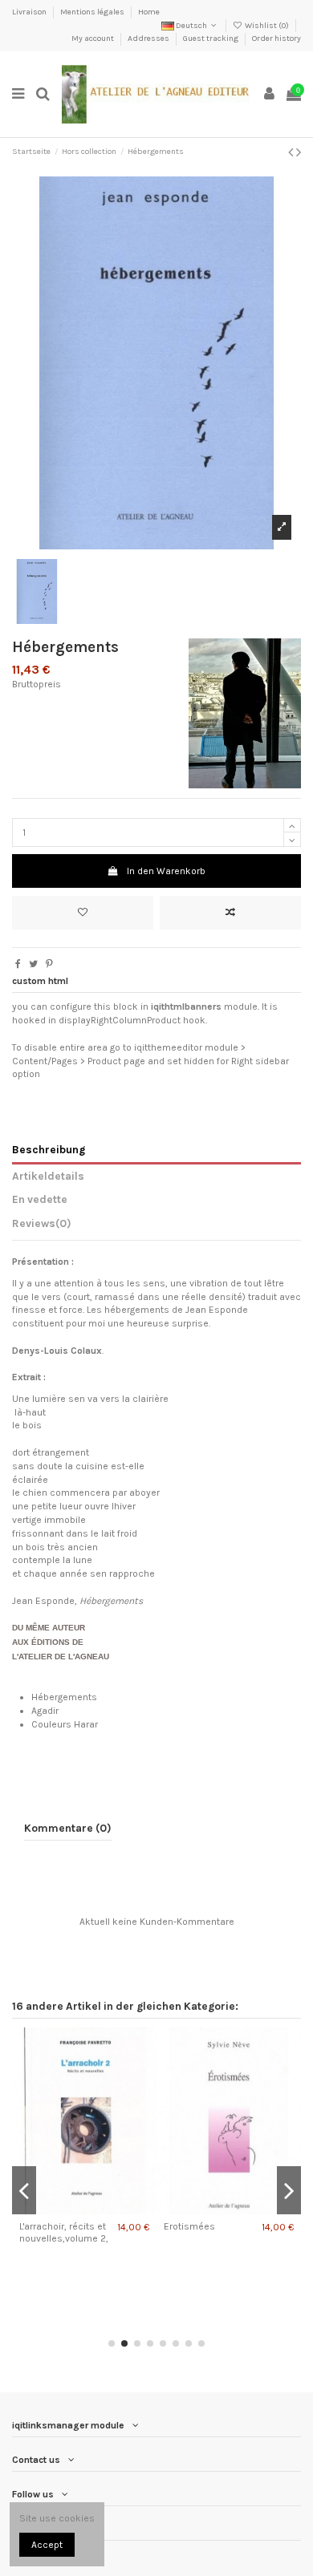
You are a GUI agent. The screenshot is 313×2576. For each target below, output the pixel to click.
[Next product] (299, 152)
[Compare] (84, 2209)
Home (149, 12)
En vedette (40, 1199)
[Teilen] (18, 964)
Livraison (30, 12)
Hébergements (64, 1697)
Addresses (149, 38)
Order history (276, 38)
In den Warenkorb (166, 871)
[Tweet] (33, 964)
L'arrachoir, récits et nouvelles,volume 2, (64, 2232)
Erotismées (189, 2226)
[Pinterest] (49, 964)
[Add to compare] (230, 913)
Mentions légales (93, 12)
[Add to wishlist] (83, 913)
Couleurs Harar (65, 1724)
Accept (47, 2545)
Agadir (45, 1711)
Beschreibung (49, 1149)
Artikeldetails (48, 1176)
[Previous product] (292, 152)
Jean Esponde (43, 1601)
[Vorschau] (104, 2209)
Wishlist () (267, 26)
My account (93, 38)
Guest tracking (211, 38)
